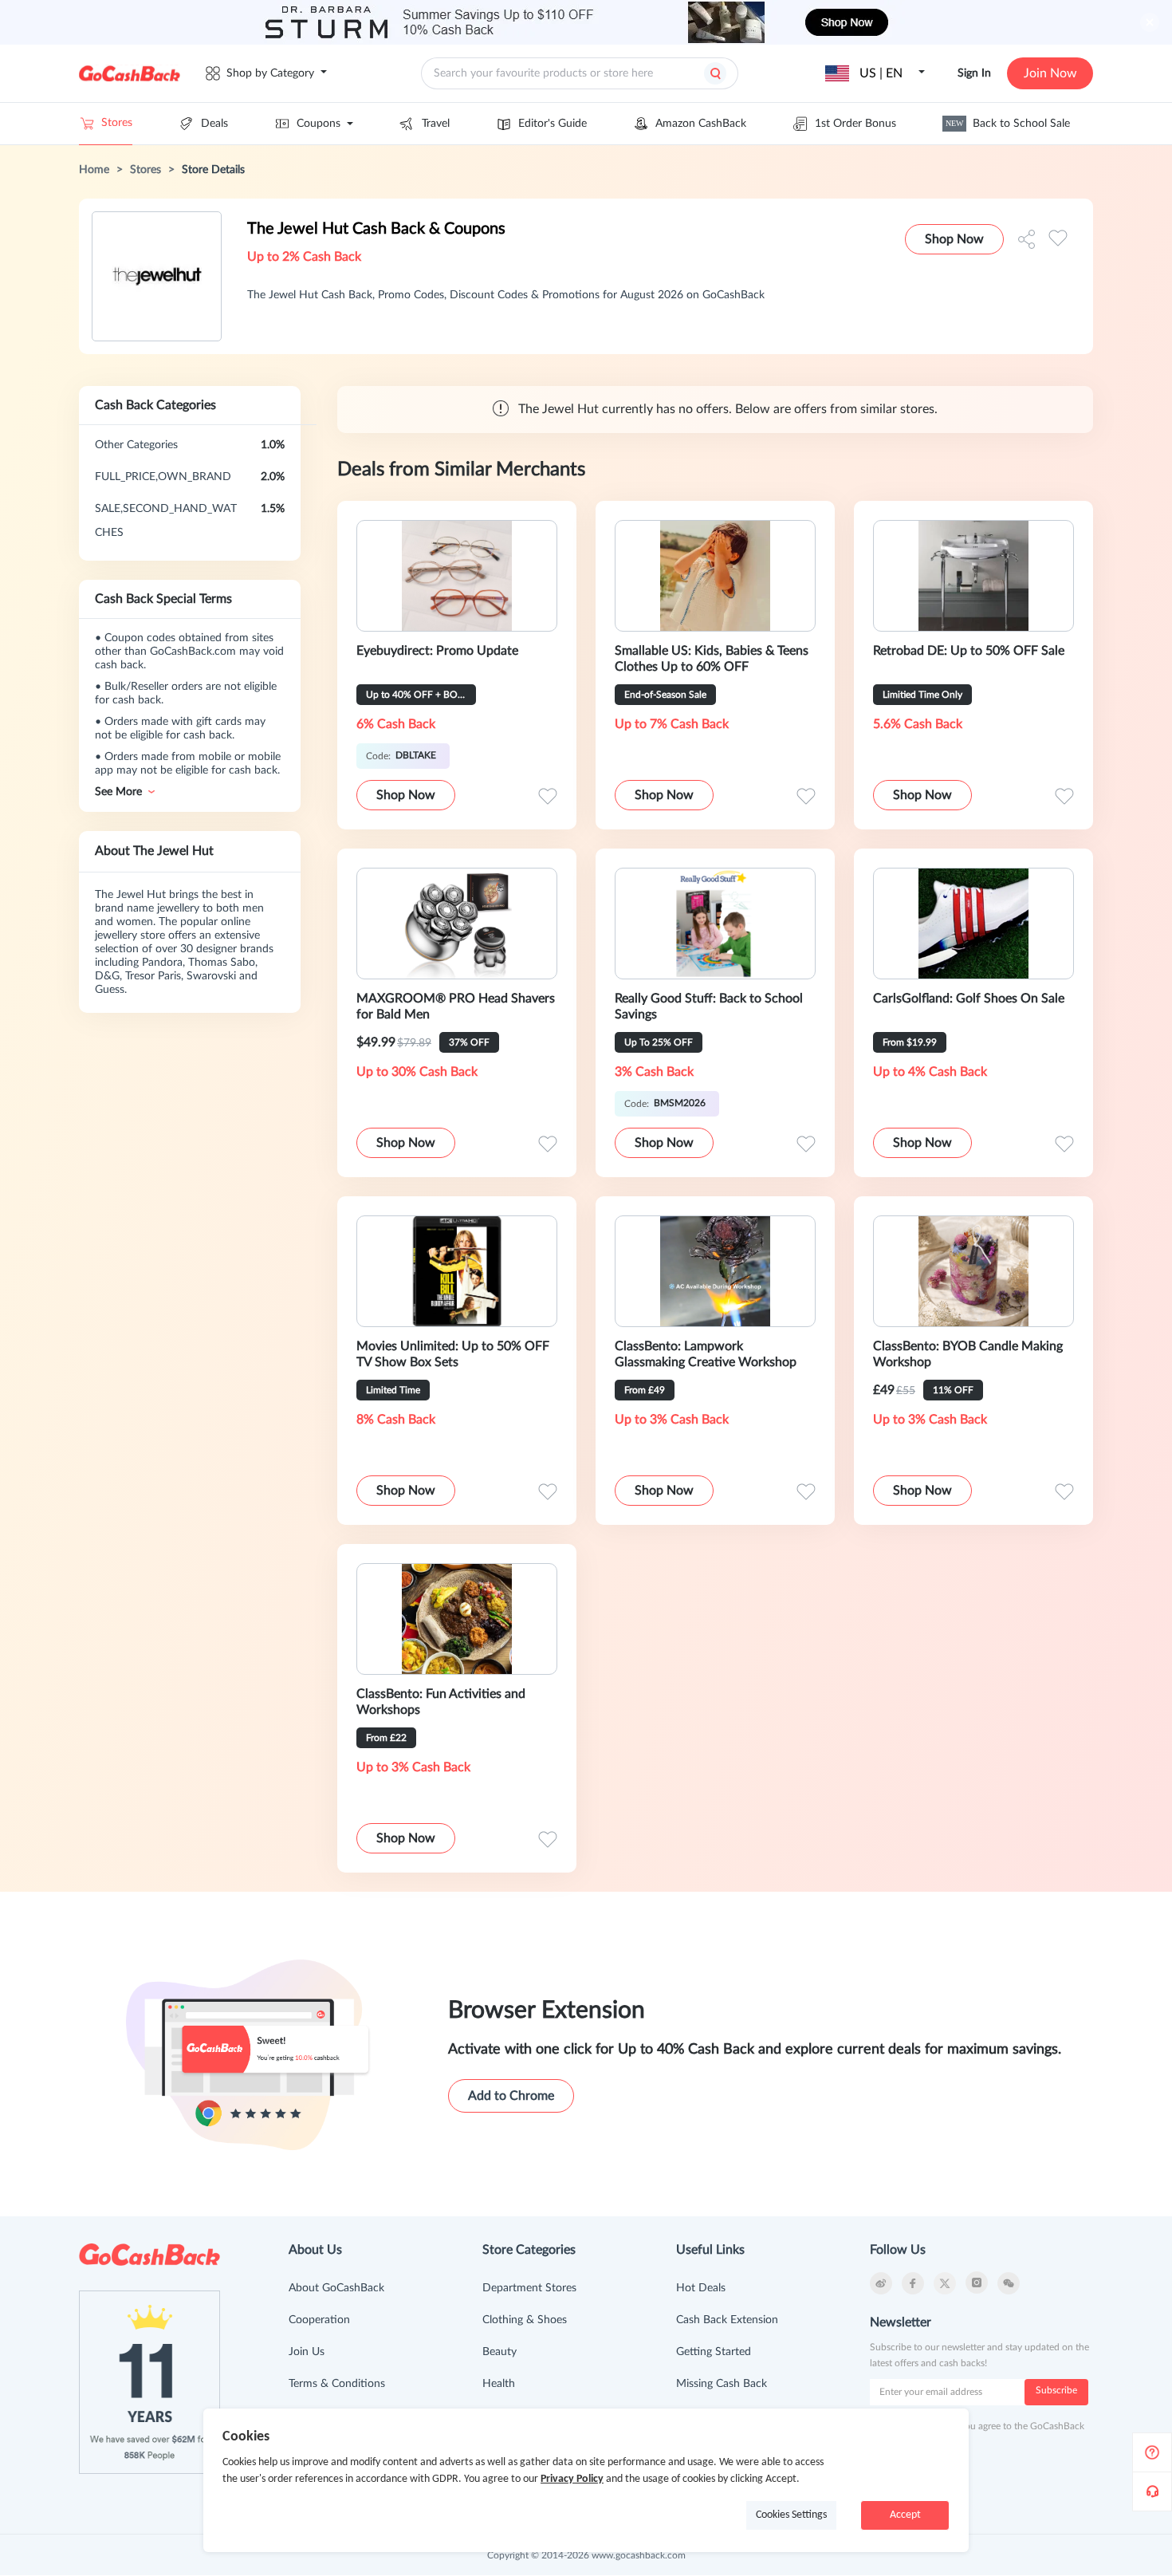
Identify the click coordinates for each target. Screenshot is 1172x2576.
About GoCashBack (336, 2288)
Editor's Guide (553, 124)
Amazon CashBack (701, 124)
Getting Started (714, 2352)
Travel (436, 124)
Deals (214, 124)
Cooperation (319, 2320)
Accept (905, 2515)
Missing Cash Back (722, 2384)
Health (499, 2384)
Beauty (499, 2352)
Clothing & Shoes (525, 2320)
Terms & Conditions (337, 2384)
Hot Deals (701, 2288)
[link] (94, 170)
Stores (117, 123)
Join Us (307, 2352)
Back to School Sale (1008, 124)
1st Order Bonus (855, 124)
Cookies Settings (791, 2515)
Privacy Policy (572, 2479)
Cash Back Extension (727, 2320)
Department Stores (529, 2288)
